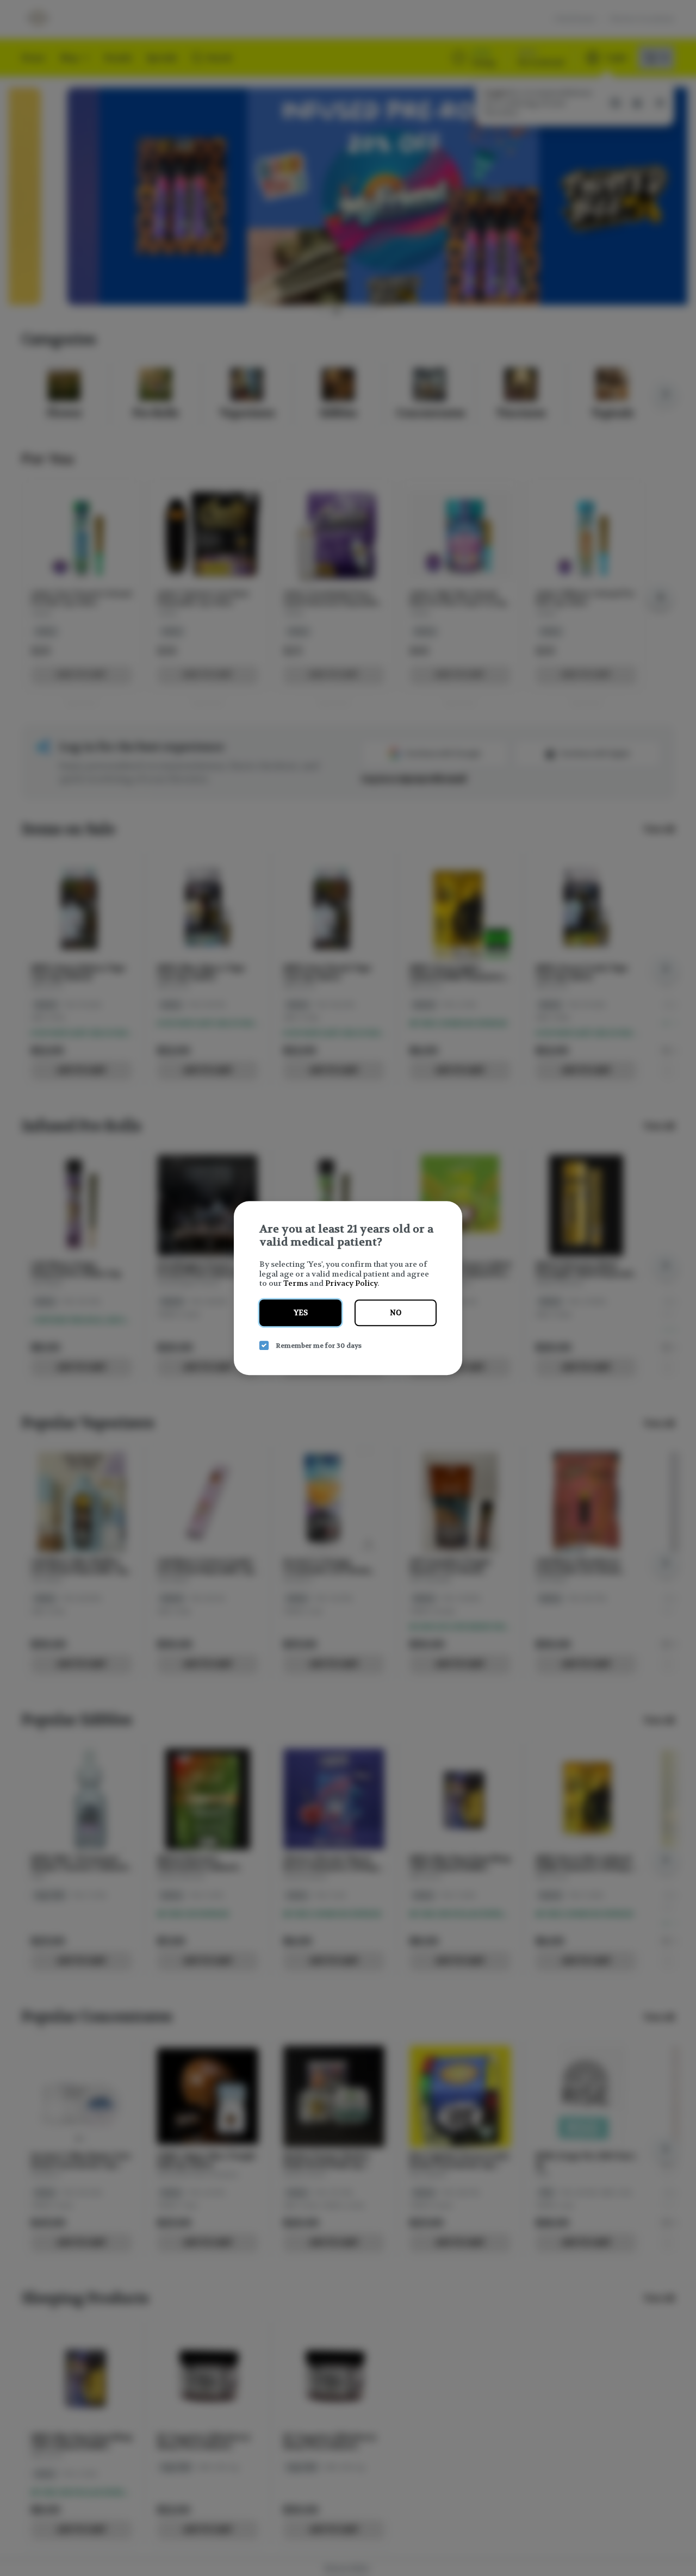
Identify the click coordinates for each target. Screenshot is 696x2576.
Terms (296, 1283)
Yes (301, 1313)
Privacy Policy (351, 1283)
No (396, 1313)
